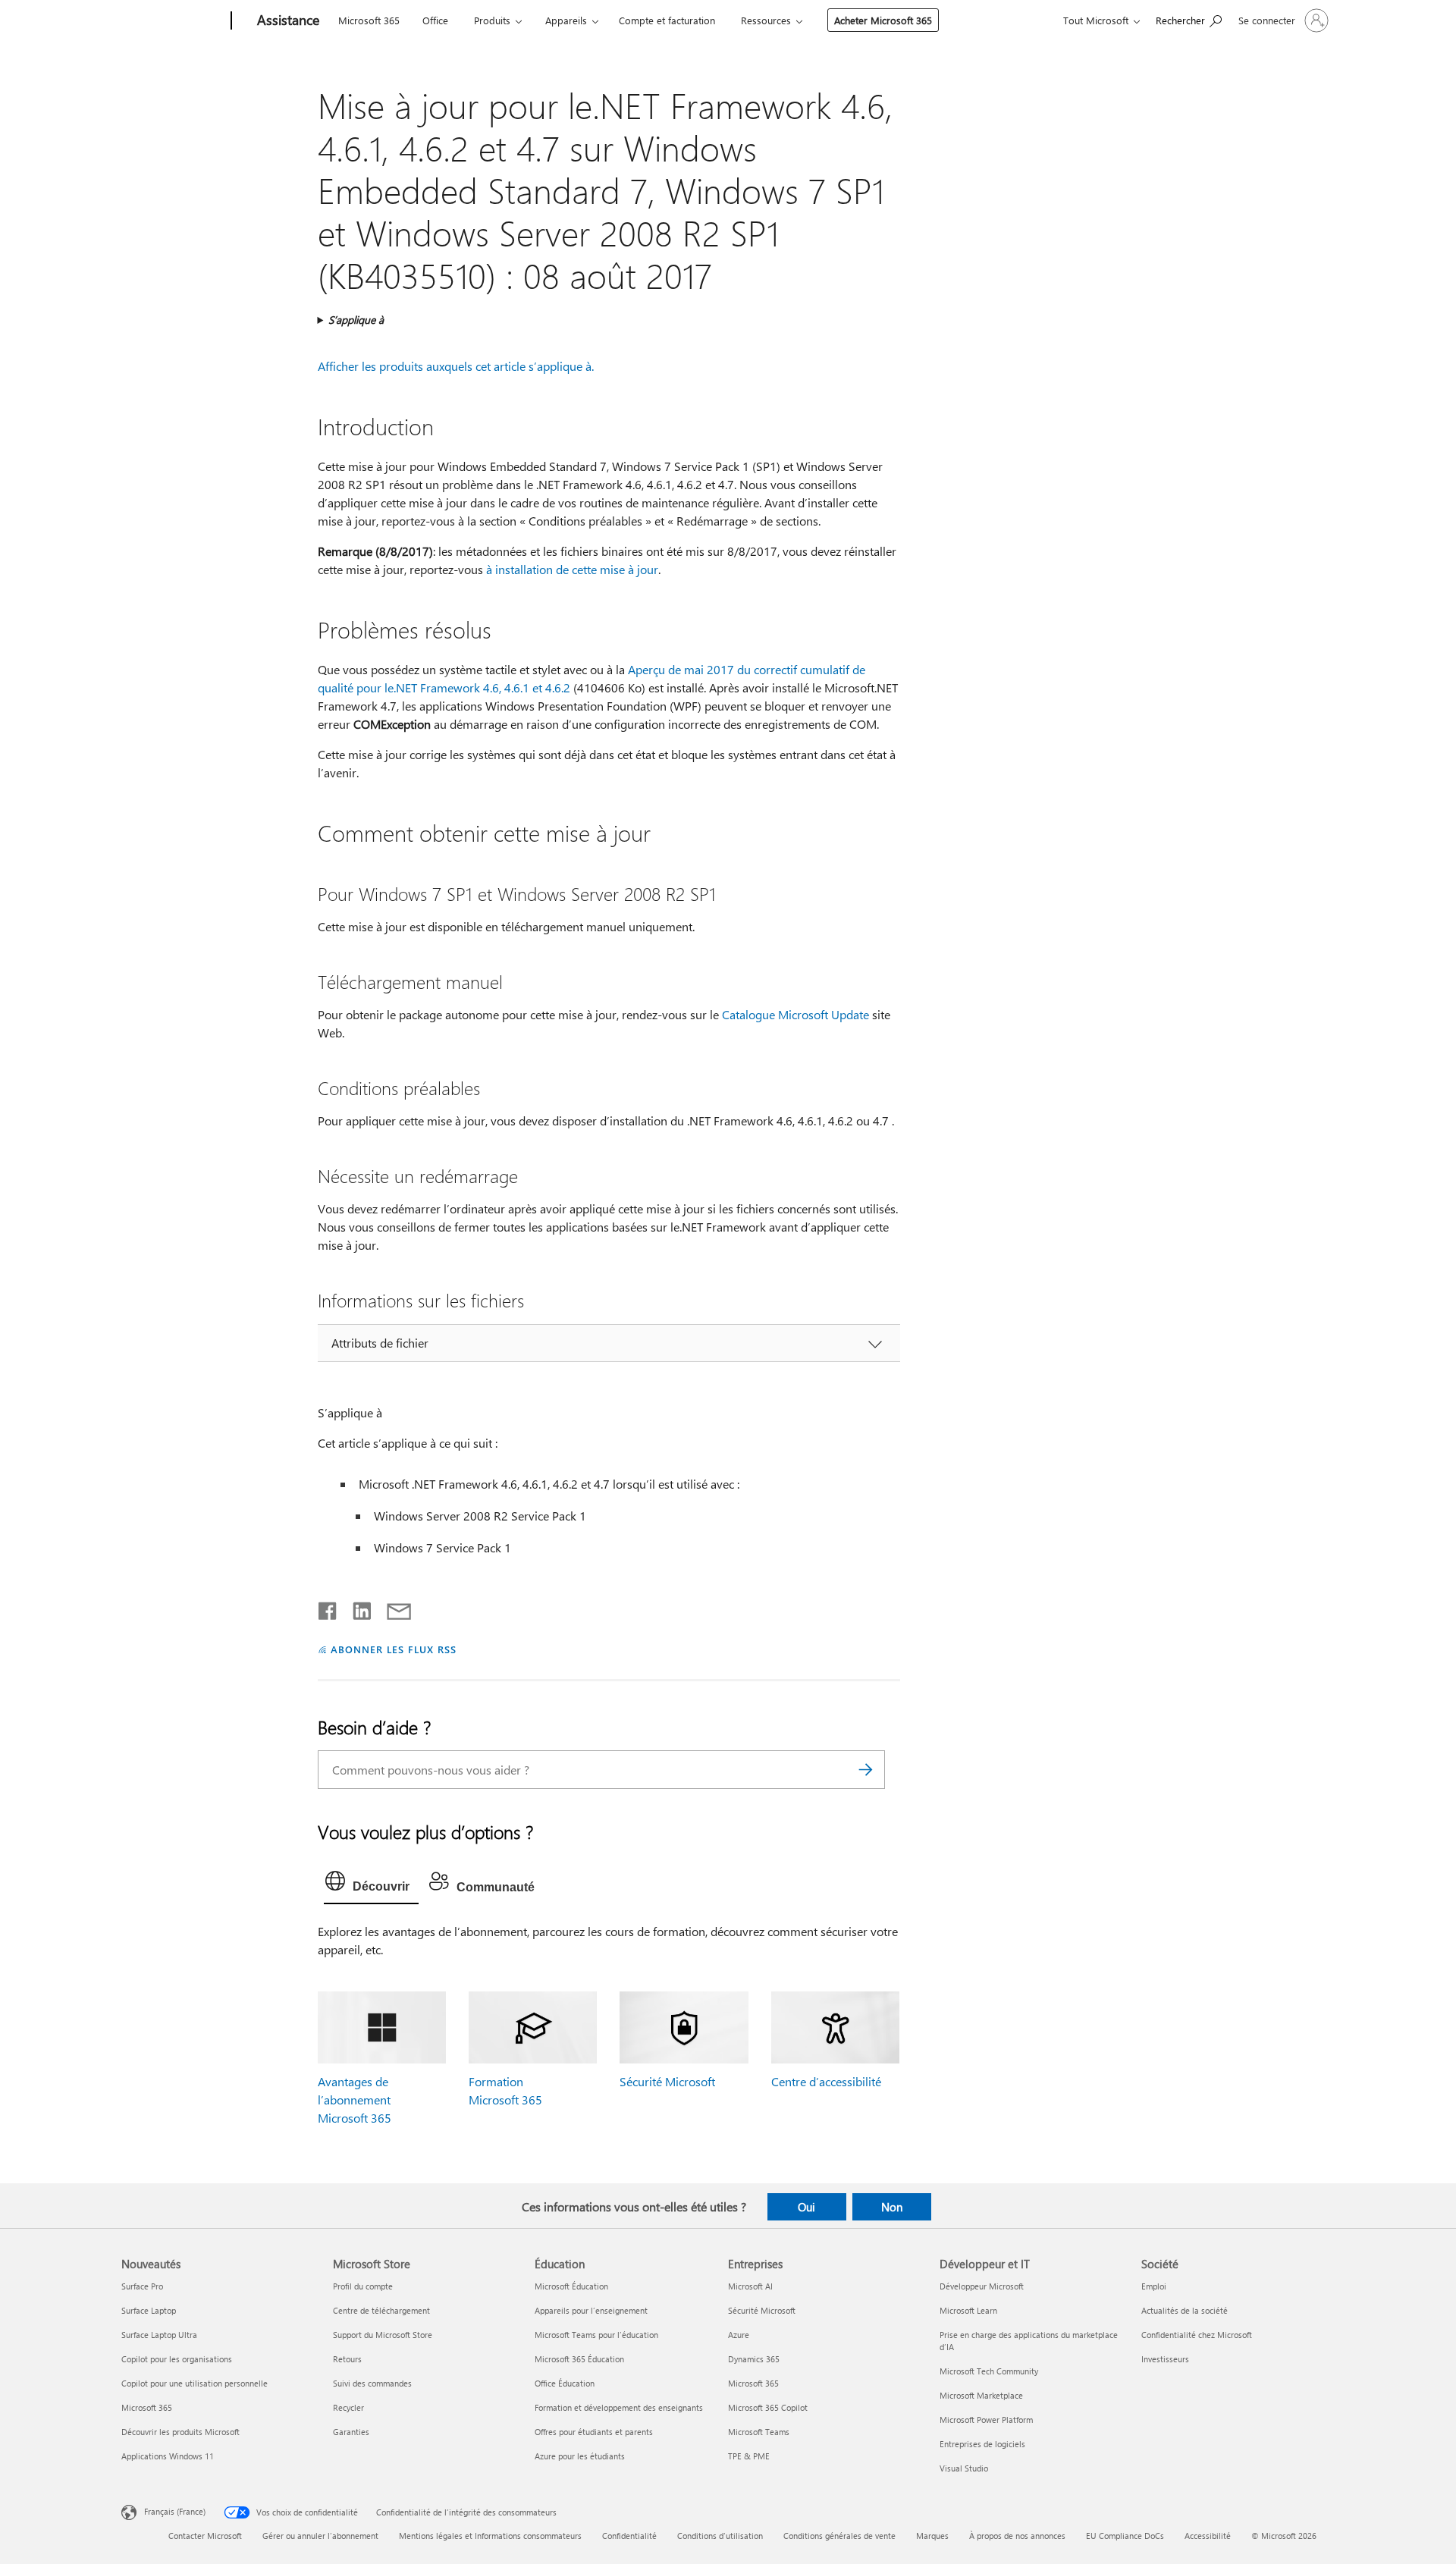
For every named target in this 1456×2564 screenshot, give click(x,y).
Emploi (1154, 2286)
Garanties (351, 2432)
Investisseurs (1165, 2359)
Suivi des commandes (372, 2383)
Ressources (766, 20)
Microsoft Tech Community (989, 2371)
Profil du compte (363, 2286)
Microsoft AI (750, 2286)
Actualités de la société (1185, 2310)
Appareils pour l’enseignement (591, 2310)
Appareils (566, 20)
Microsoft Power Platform (986, 2420)
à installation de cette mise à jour (572, 569)
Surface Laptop (149, 2310)
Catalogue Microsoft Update (795, 1014)
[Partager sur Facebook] (328, 1608)
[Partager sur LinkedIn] (356, 1608)
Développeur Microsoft (982, 2286)
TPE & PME (749, 2456)
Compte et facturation (667, 20)
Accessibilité (1208, 2536)
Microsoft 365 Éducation (579, 2359)
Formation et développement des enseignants (619, 2407)
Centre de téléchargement (381, 2310)
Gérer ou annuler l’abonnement (320, 2536)
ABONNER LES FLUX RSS (394, 1649)
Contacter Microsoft (205, 2536)
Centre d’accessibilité (826, 2081)
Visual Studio (964, 2468)
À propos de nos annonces (1017, 2536)
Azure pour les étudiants (580, 2456)
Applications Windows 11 (168, 2456)
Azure (739, 2335)
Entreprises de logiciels (982, 2444)
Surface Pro (142, 2286)
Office (435, 20)
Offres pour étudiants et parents (594, 2432)
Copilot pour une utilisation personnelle (195, 2383)
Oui (806, 2207)
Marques (932, 2536)
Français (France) (175, 2511)
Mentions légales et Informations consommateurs (490, 2536)
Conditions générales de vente (839, 2536)
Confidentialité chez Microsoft (1197, 2335)
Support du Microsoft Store (383, 2335)
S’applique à (356, 320)
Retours (347, 2359)
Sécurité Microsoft (667, 2081)
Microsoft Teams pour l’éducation (596, 2335)
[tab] (371, 1885)
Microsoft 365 (369, 20)
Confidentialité (629, 2536)
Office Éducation (565, 2383)
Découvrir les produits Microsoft (180, 2432)
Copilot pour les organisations (177, 2359)
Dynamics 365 (754, 2359)
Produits (492, 20)
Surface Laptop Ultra (159, 2335)
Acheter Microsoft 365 (883, 20)
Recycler (348, 2407)
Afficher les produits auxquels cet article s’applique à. (456, 366)
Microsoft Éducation (571, 2286)
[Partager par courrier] (392, 1608)
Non (892, 2207)
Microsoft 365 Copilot (768, 2407)
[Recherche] (866, 1770)
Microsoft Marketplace (981, 2395)
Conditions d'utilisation (720, 2536)
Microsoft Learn (968, 2310)
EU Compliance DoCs (1125, 2536)
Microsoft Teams (759, 2432)
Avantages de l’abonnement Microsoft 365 (355, 2100)
